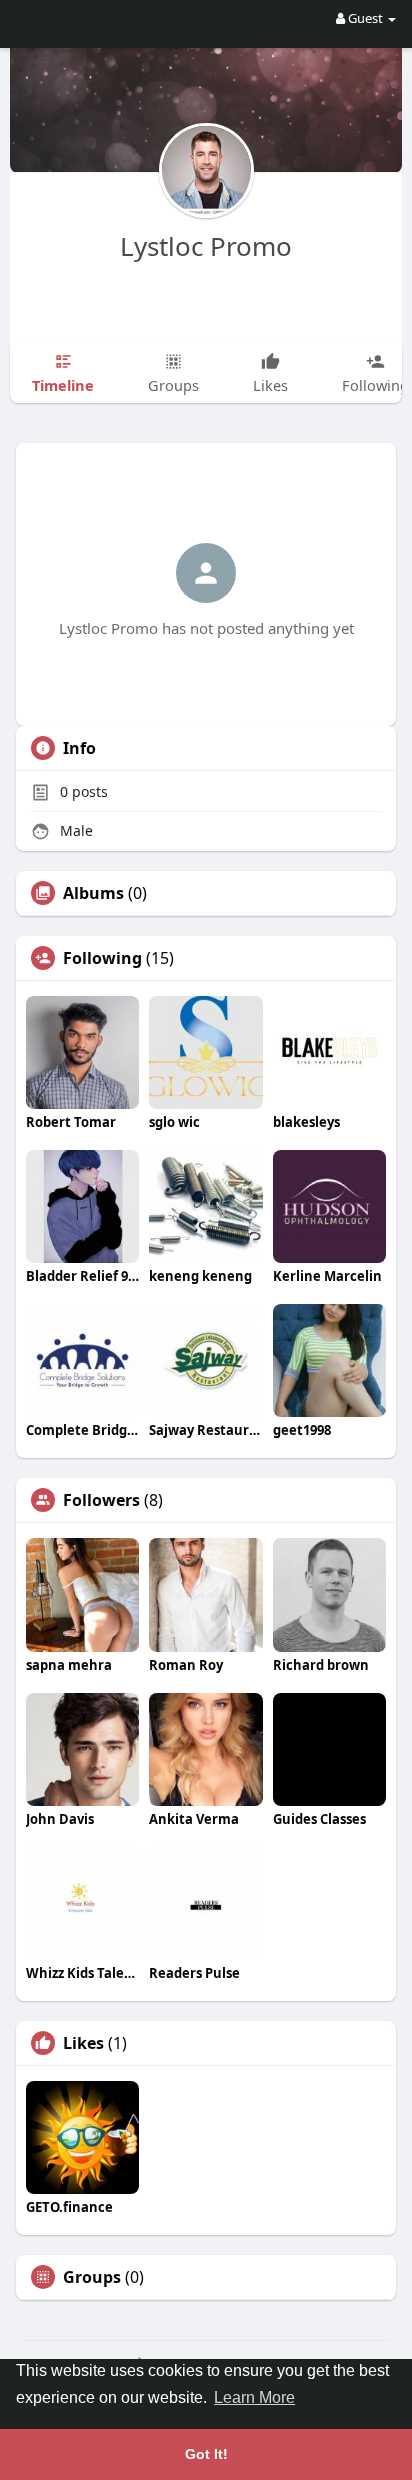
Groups (92, 2277)
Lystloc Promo (206, 246)
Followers (101, 1500)
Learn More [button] (254, 2397)
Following (102, 958)
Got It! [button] (206, 2454)
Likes (83, 2043)
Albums (93, 893)
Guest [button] (365, 18)
